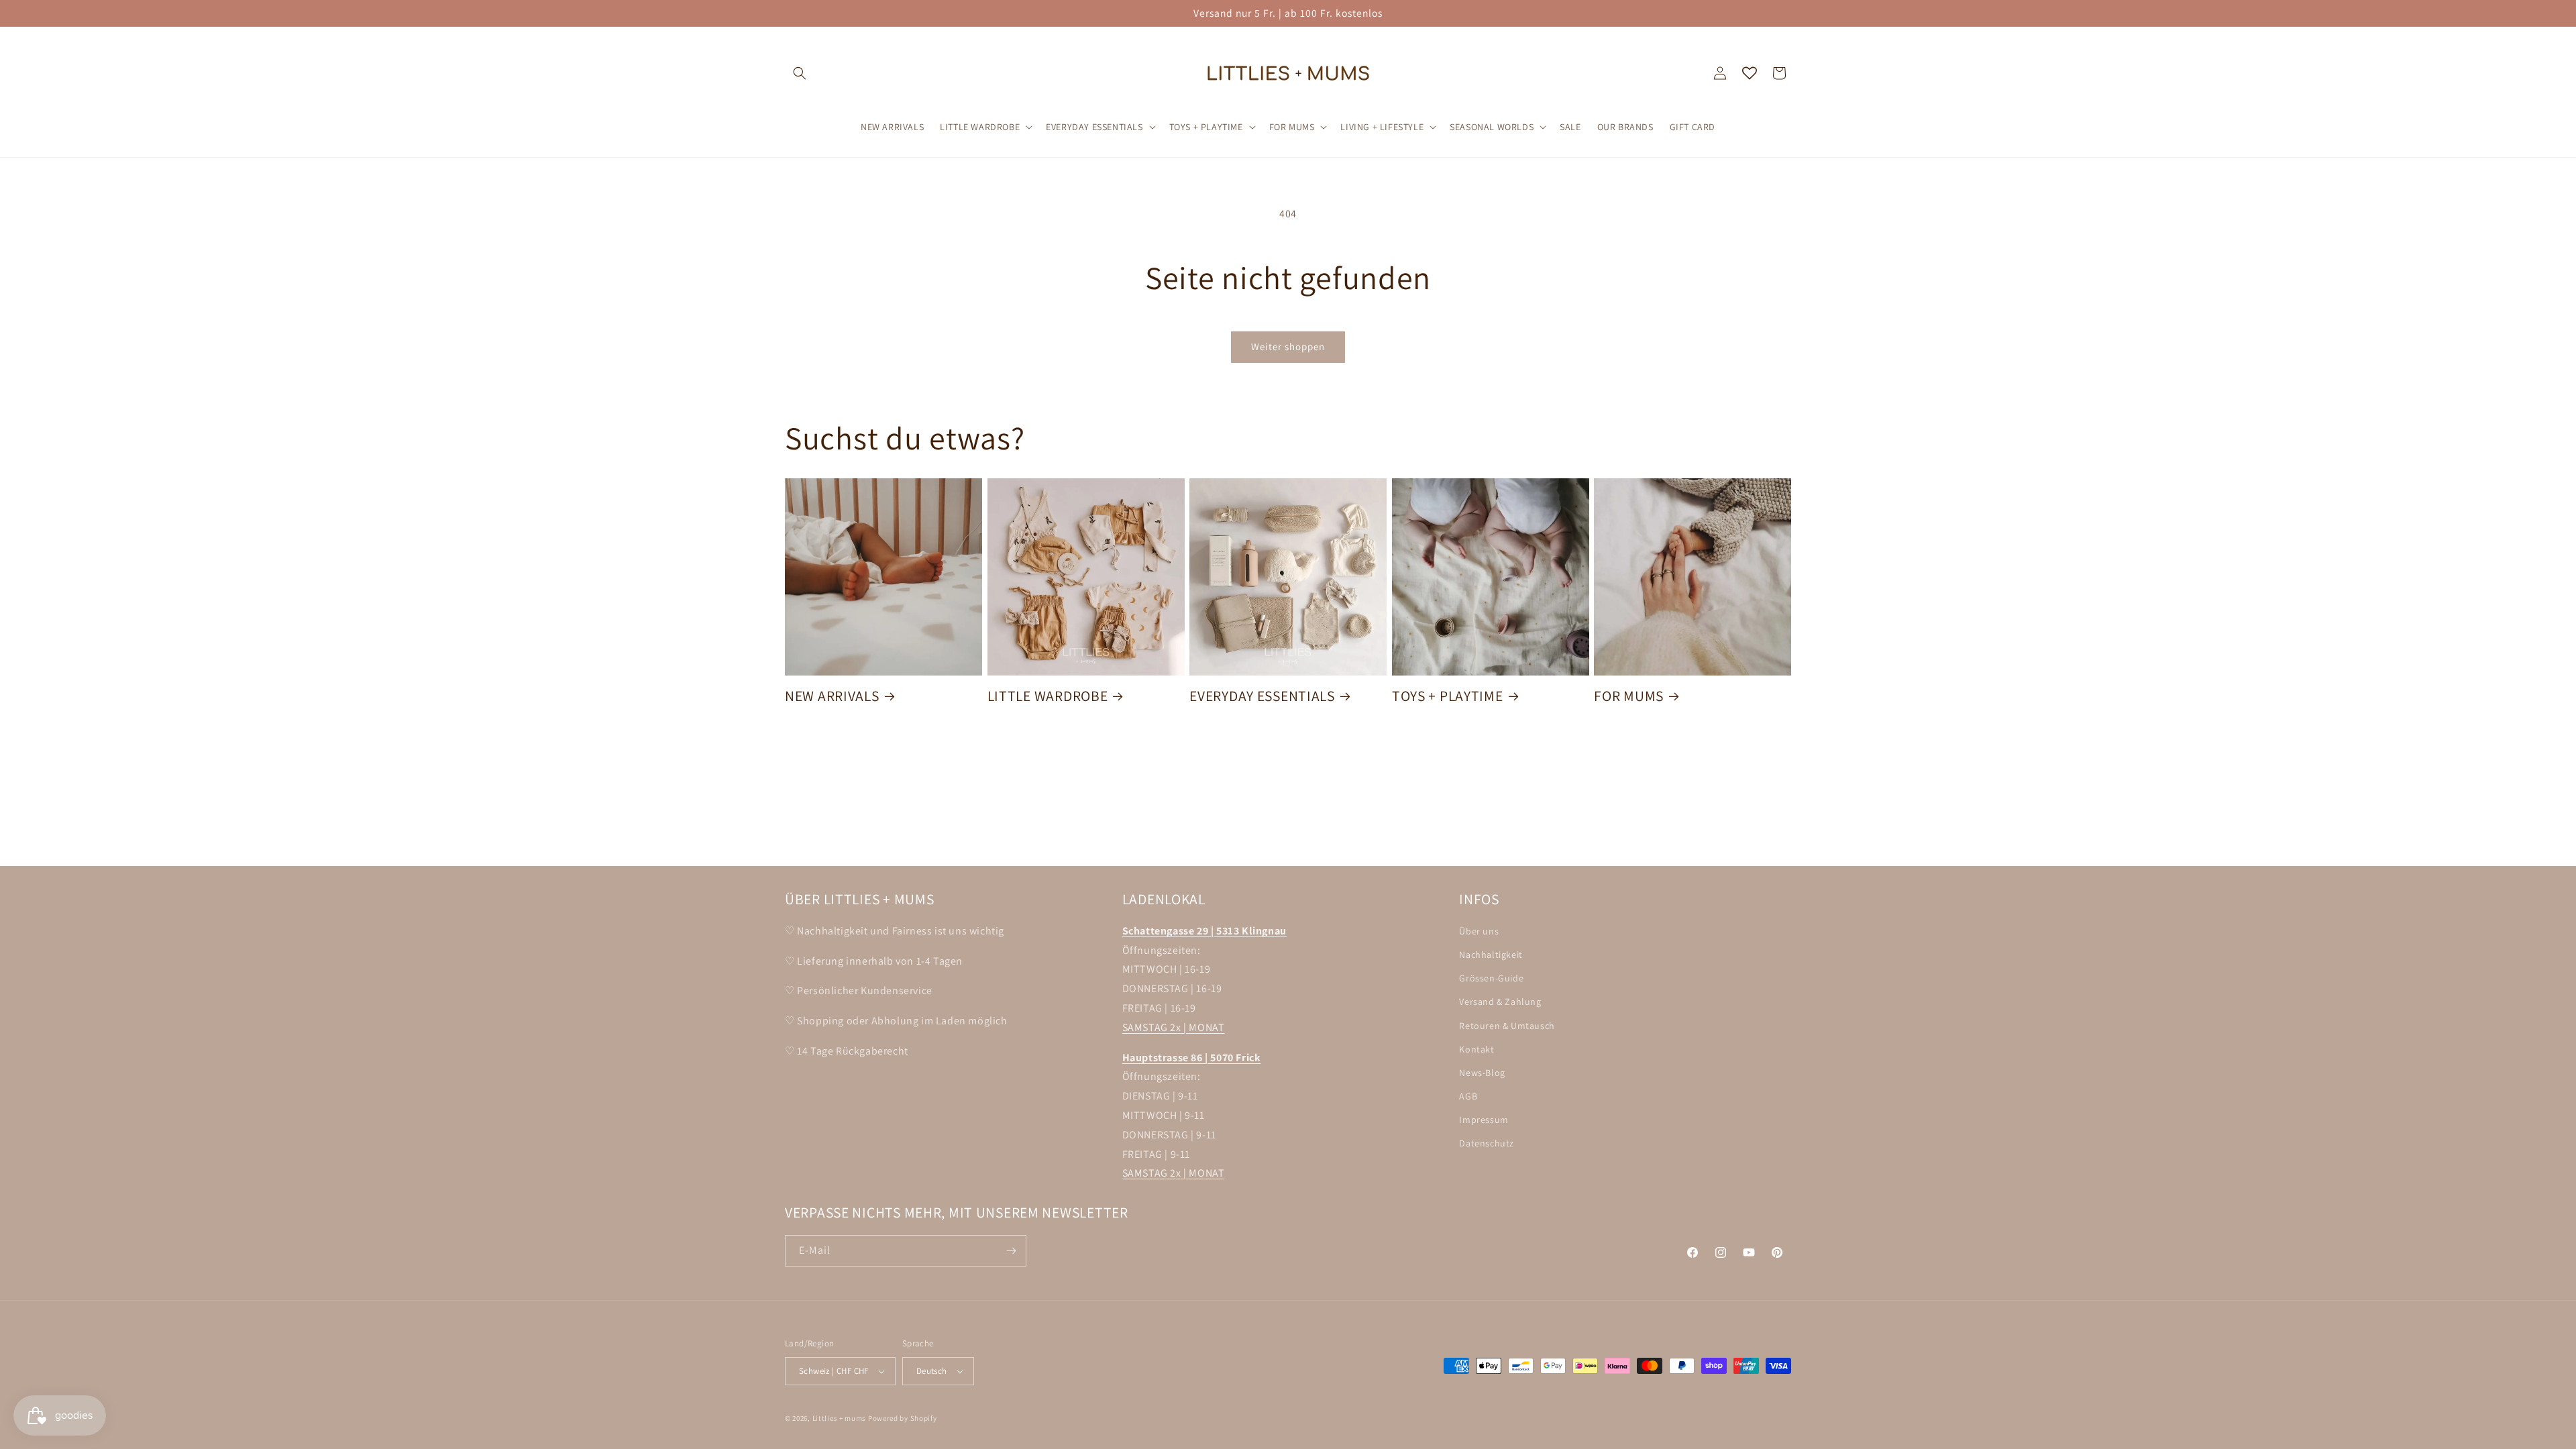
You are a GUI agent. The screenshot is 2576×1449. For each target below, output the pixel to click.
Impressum (1484, 1120)
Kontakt (1477, 1049)
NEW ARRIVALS (832, 696)
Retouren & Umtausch (1507, 1026)
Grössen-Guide (1491, 978)
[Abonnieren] (1011, 1251)
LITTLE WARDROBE (1048, 696)
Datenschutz (1487, 1143)
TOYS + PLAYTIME (1448, 696)
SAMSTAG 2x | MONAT (1174, 1027)
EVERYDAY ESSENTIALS (1262, 696)
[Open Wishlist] (1750, 73)
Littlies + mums (840, 1418)
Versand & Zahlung (1500, 1002)
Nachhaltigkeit (1491, 955)
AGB (1468, 1096)
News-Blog (1482, 1073)
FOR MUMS (1629, 696)
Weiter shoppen (1288, 346)
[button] (800, 73)
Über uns (1479, 931)
